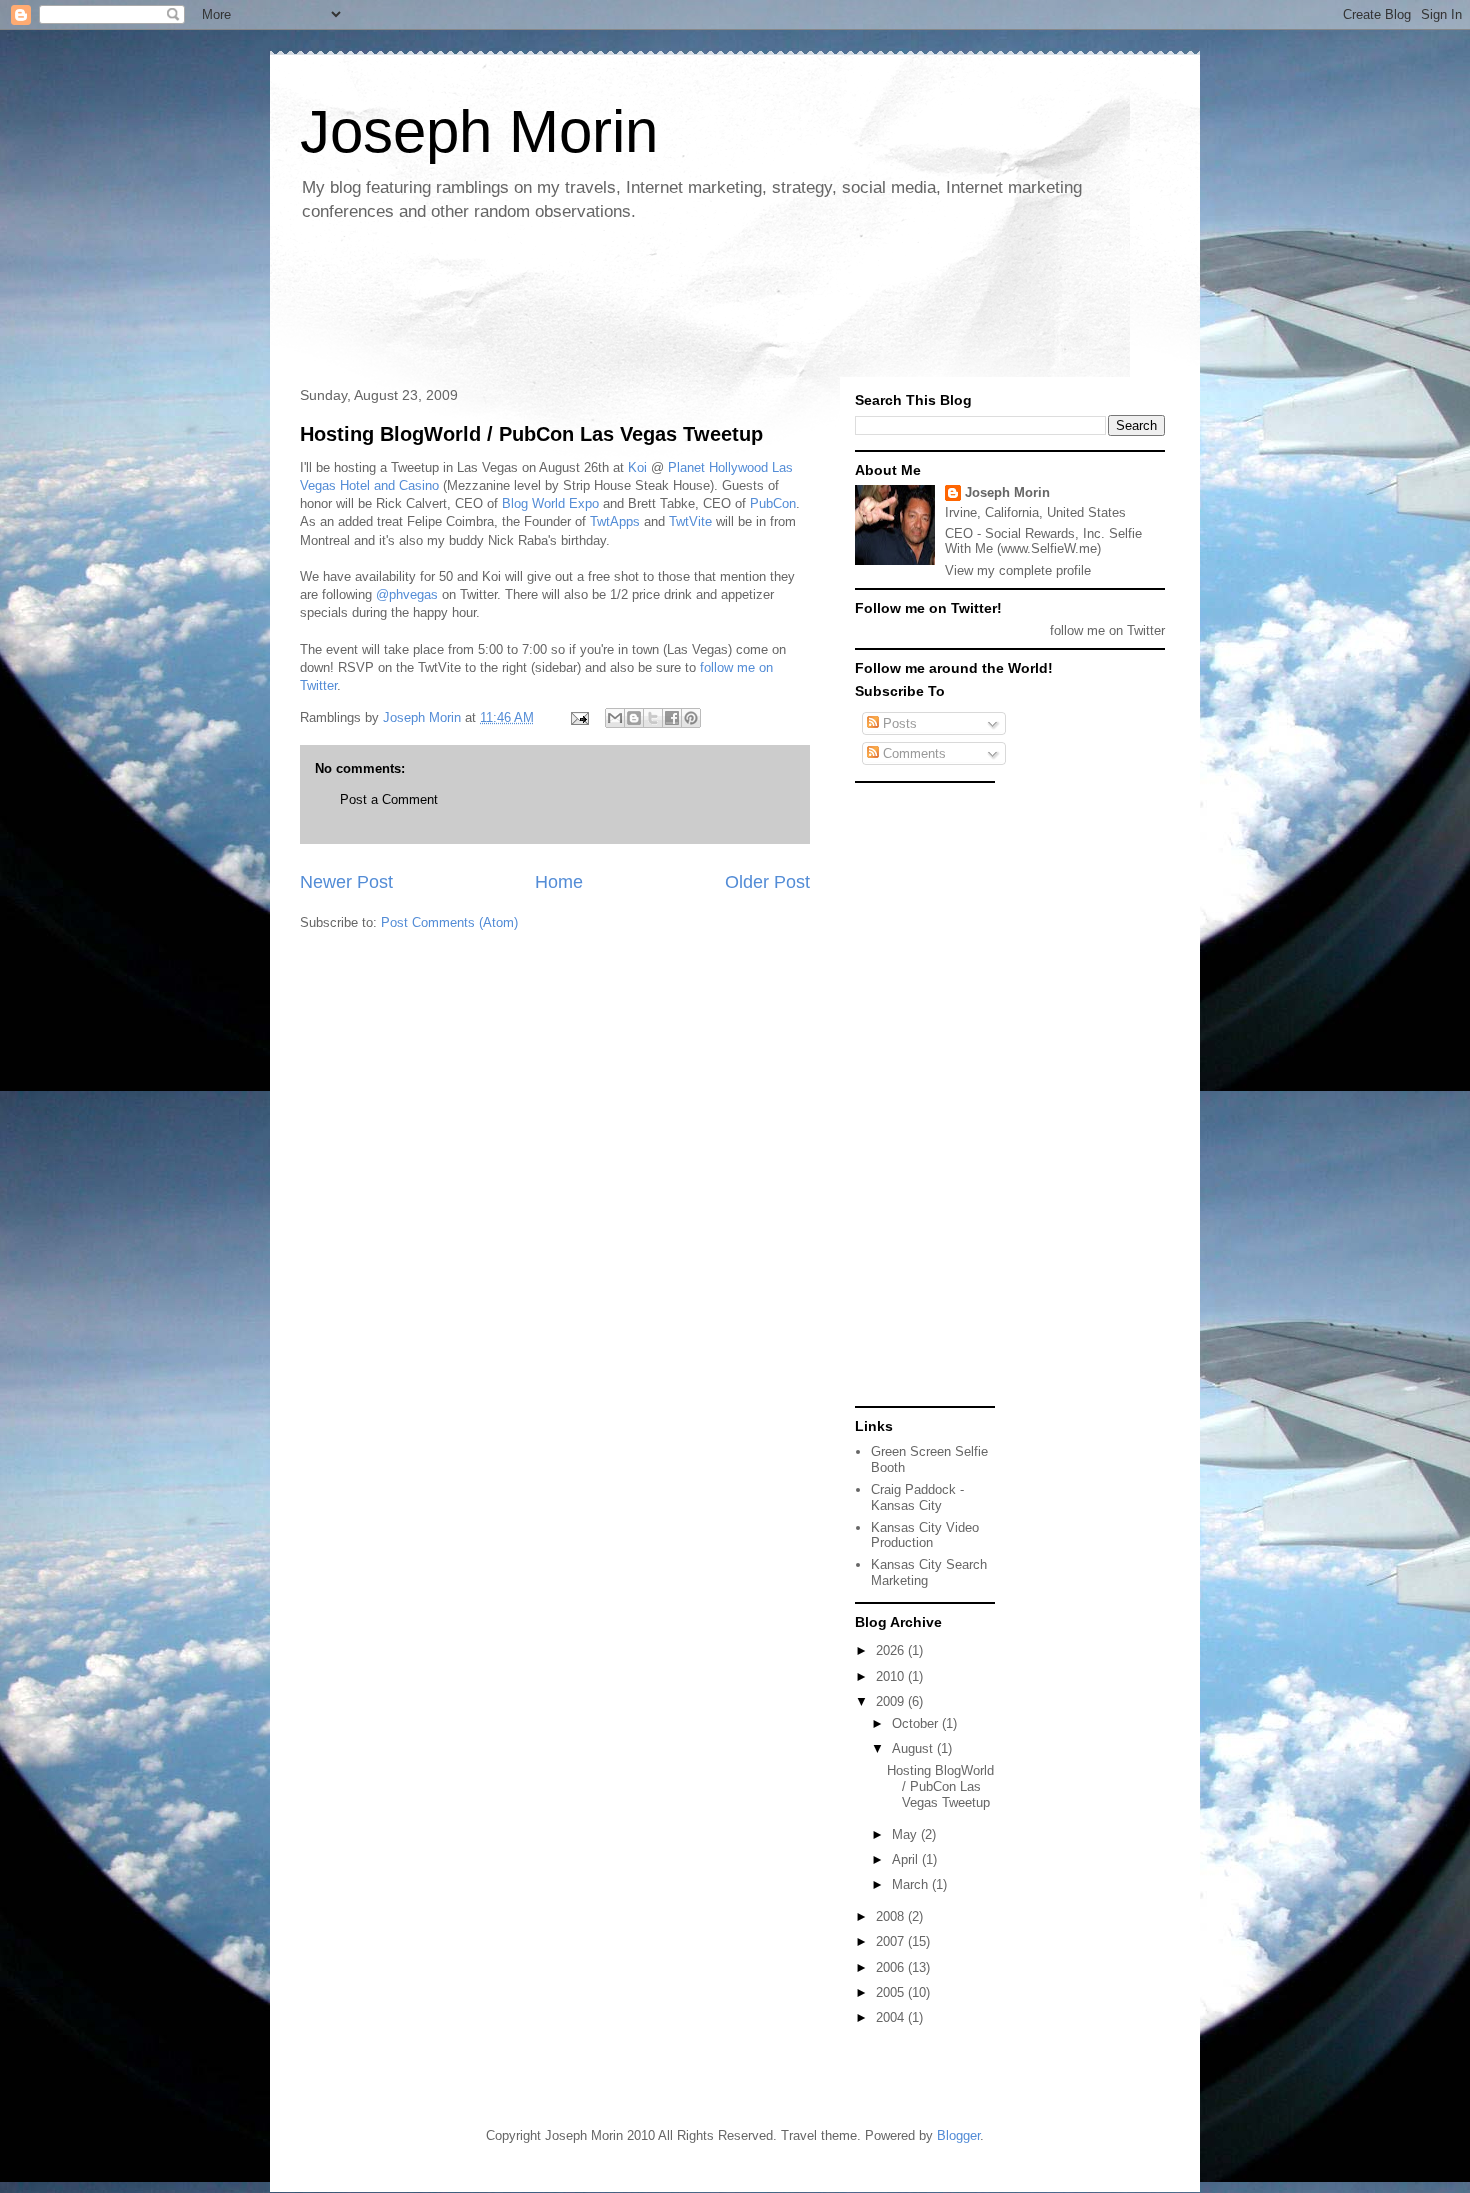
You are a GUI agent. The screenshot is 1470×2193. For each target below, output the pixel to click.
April (907, 1859)
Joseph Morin (479, 131)
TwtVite (690, 521)
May (906, 1834)
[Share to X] (653, 718)
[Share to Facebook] (672, 718)
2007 (892, 1941)
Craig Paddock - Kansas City (917, 1497)
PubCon (773, 503)
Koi (637, 467)
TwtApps (615, 521)
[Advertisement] (654, 306)
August (914, 1748)
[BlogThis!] (634, 718)
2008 (892, 1916)
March (912, 1884)
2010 (892, 1676)
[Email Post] (578, 717)
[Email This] (615, 718)
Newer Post (346, 882)
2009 (892, 1701)
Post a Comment (389, 799)
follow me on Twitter (1107, 630)
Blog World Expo (550, 503)
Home (559, 882)
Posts (898, 723)
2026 (892, 1650)
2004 (892, 2017)
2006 (892, 1967)
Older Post (767, 882)
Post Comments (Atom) (449, 922)
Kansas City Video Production (925, 1535)
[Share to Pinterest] (691, 718)
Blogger (958, 2135)
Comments (912, 753)
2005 (892, 1992)
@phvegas (407, 594)
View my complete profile (1018, 570)
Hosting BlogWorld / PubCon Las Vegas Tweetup (531, 434)
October (917, 1723)
